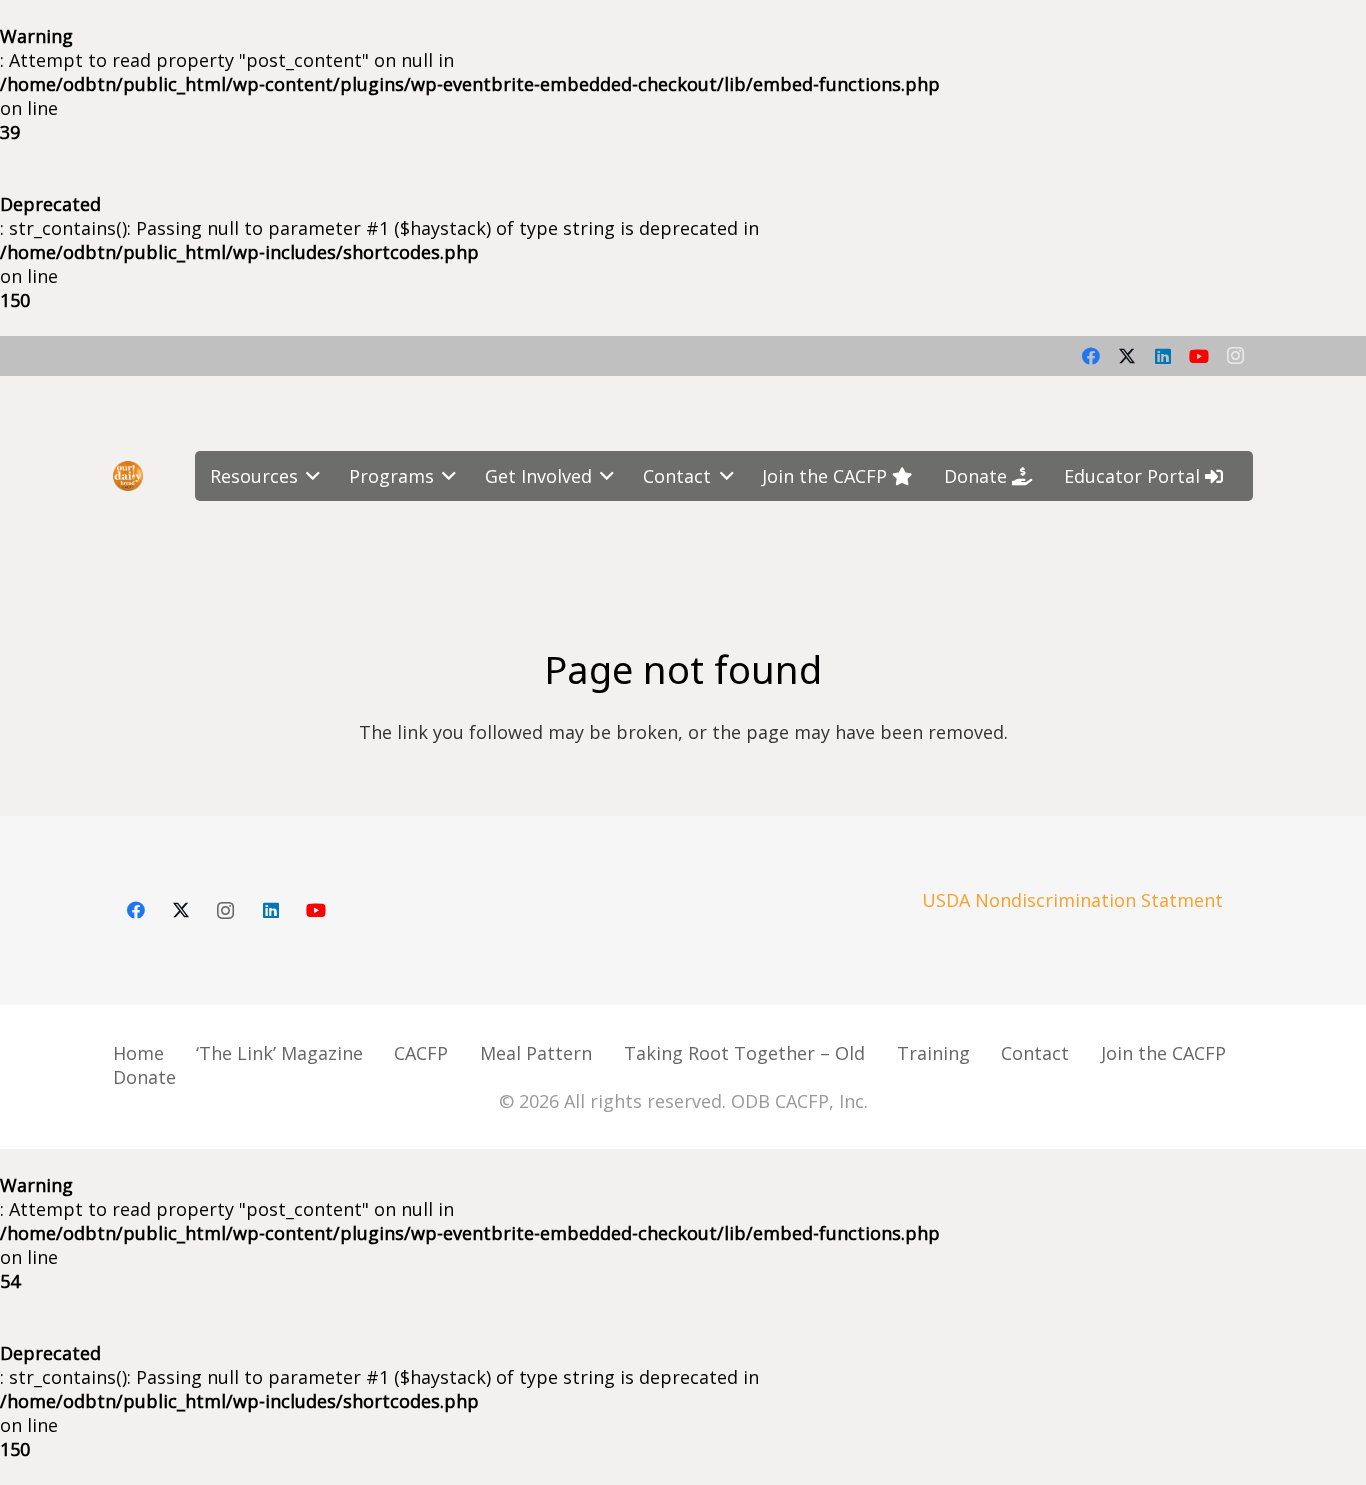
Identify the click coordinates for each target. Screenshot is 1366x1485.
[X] (1127, 356)
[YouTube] (1199, 356)
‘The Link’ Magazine (279, 1053)
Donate (144, 1077)
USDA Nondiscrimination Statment (1072, 900)
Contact (1035, 1053)
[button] (309, 476)
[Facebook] (1091, 356)
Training (933, 1053)
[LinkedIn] (1163, 356)
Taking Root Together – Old (744, 1053)
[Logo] (128, 476)
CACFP (421, 1053)
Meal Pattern (536, 1053)
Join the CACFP (1163, 1053)
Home (138, 1053)
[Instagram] (1235, 356)
